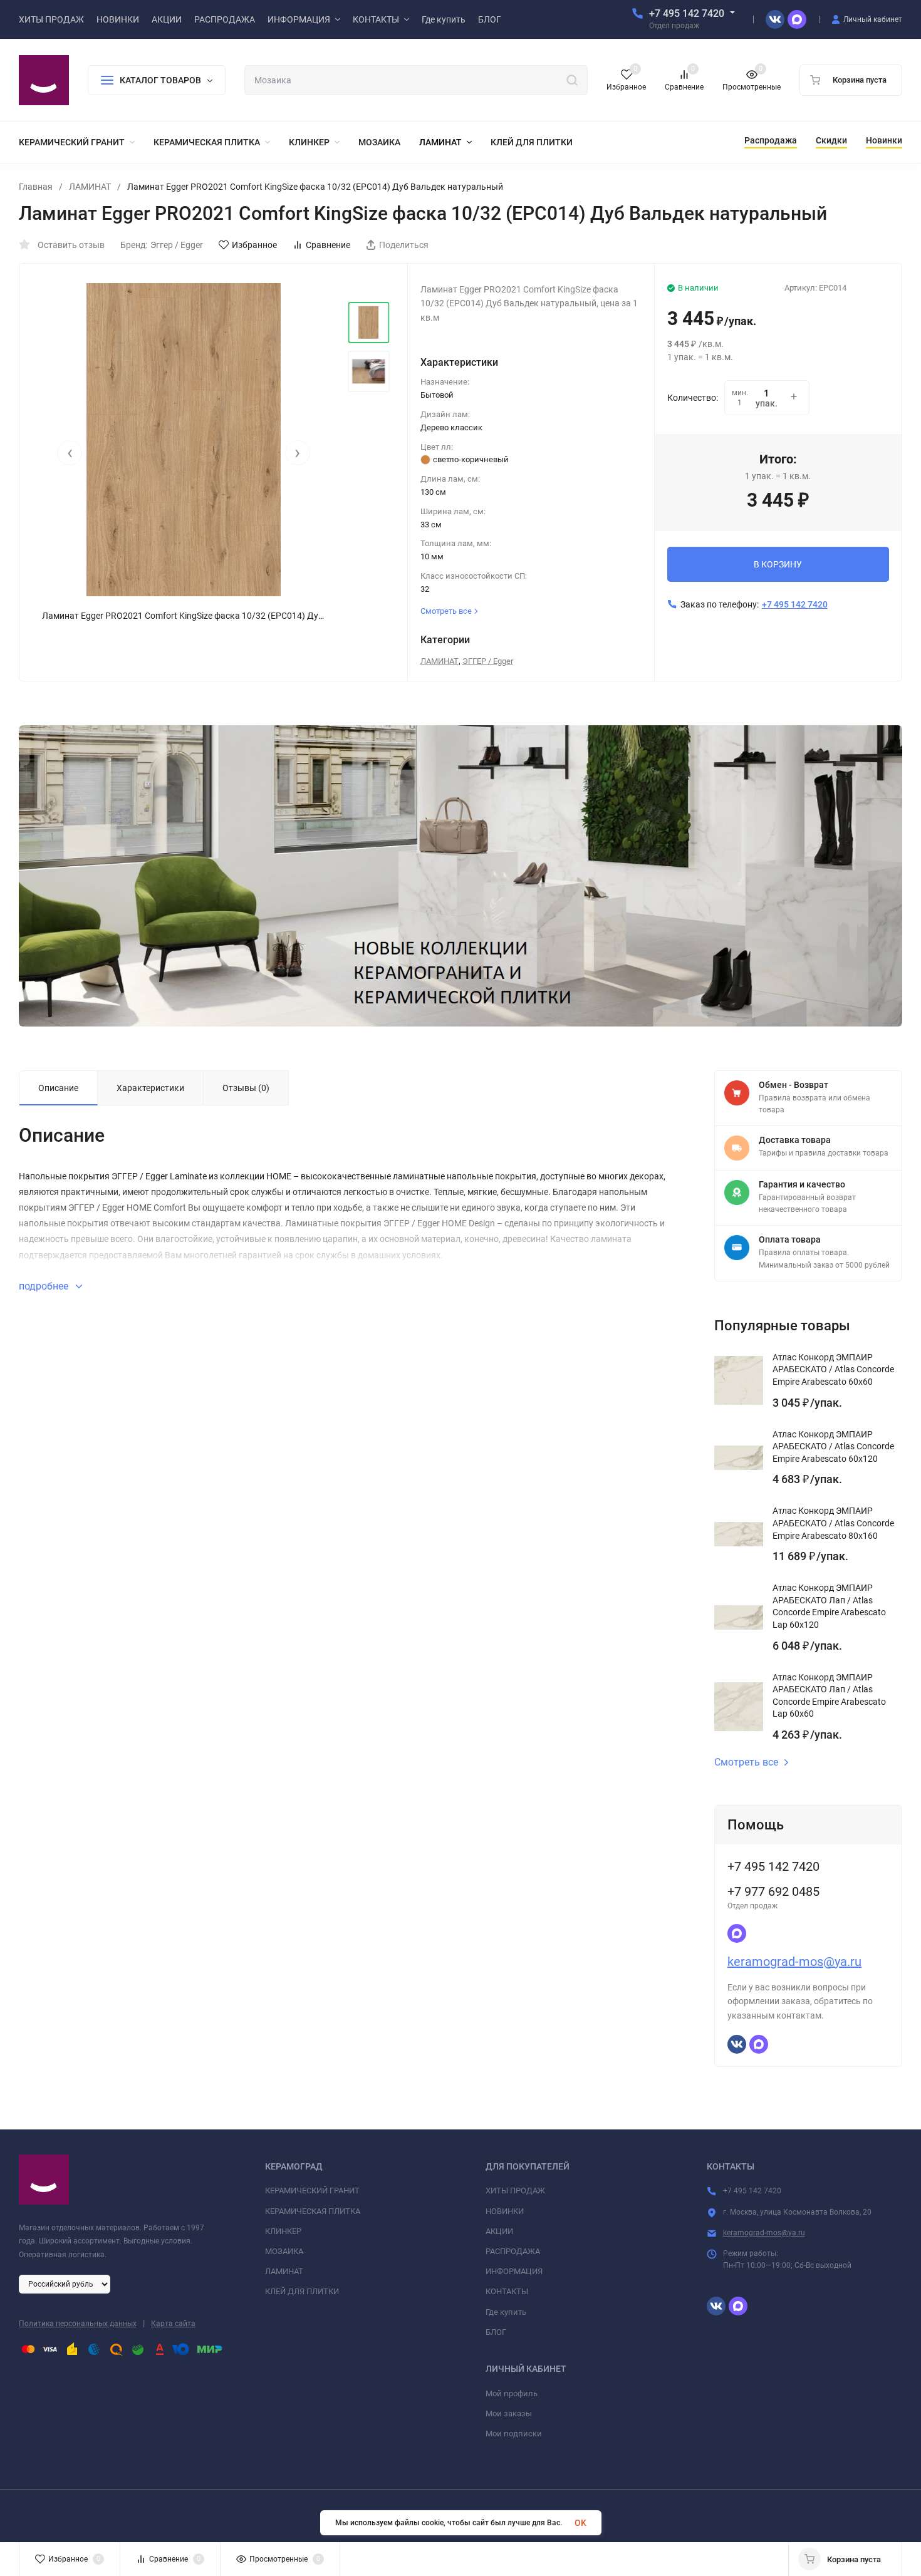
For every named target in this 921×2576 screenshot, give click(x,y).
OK (580, 2523)
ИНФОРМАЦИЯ (514, 2271)
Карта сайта (173, 2324)
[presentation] (70, 453)
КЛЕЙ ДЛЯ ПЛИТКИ (302, 2291)
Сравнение (328, 245)
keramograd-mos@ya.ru (794, 1962)
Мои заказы (509, 2413)
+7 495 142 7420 (687, 13)
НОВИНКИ (505, 2211)
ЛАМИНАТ (90, 187)
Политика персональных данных (78, 2324)
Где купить (506, 2312)
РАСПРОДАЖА (513, 2251)
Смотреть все (746, 1762)
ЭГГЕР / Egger (488, 661)
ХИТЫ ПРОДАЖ (515, 2191)
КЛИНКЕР (283, 2231)
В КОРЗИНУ (778, 564)
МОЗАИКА (284, 2251)
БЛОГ (496, 2332)
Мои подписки (514, 2434)
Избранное (254, 245)
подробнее (45, 1286)
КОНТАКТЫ (507, 2291)
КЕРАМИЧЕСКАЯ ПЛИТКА (313, 2211)
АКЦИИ (499, 2231)
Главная (36, 187)
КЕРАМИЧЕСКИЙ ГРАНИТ (312, 2191)
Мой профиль (512, 2393)
